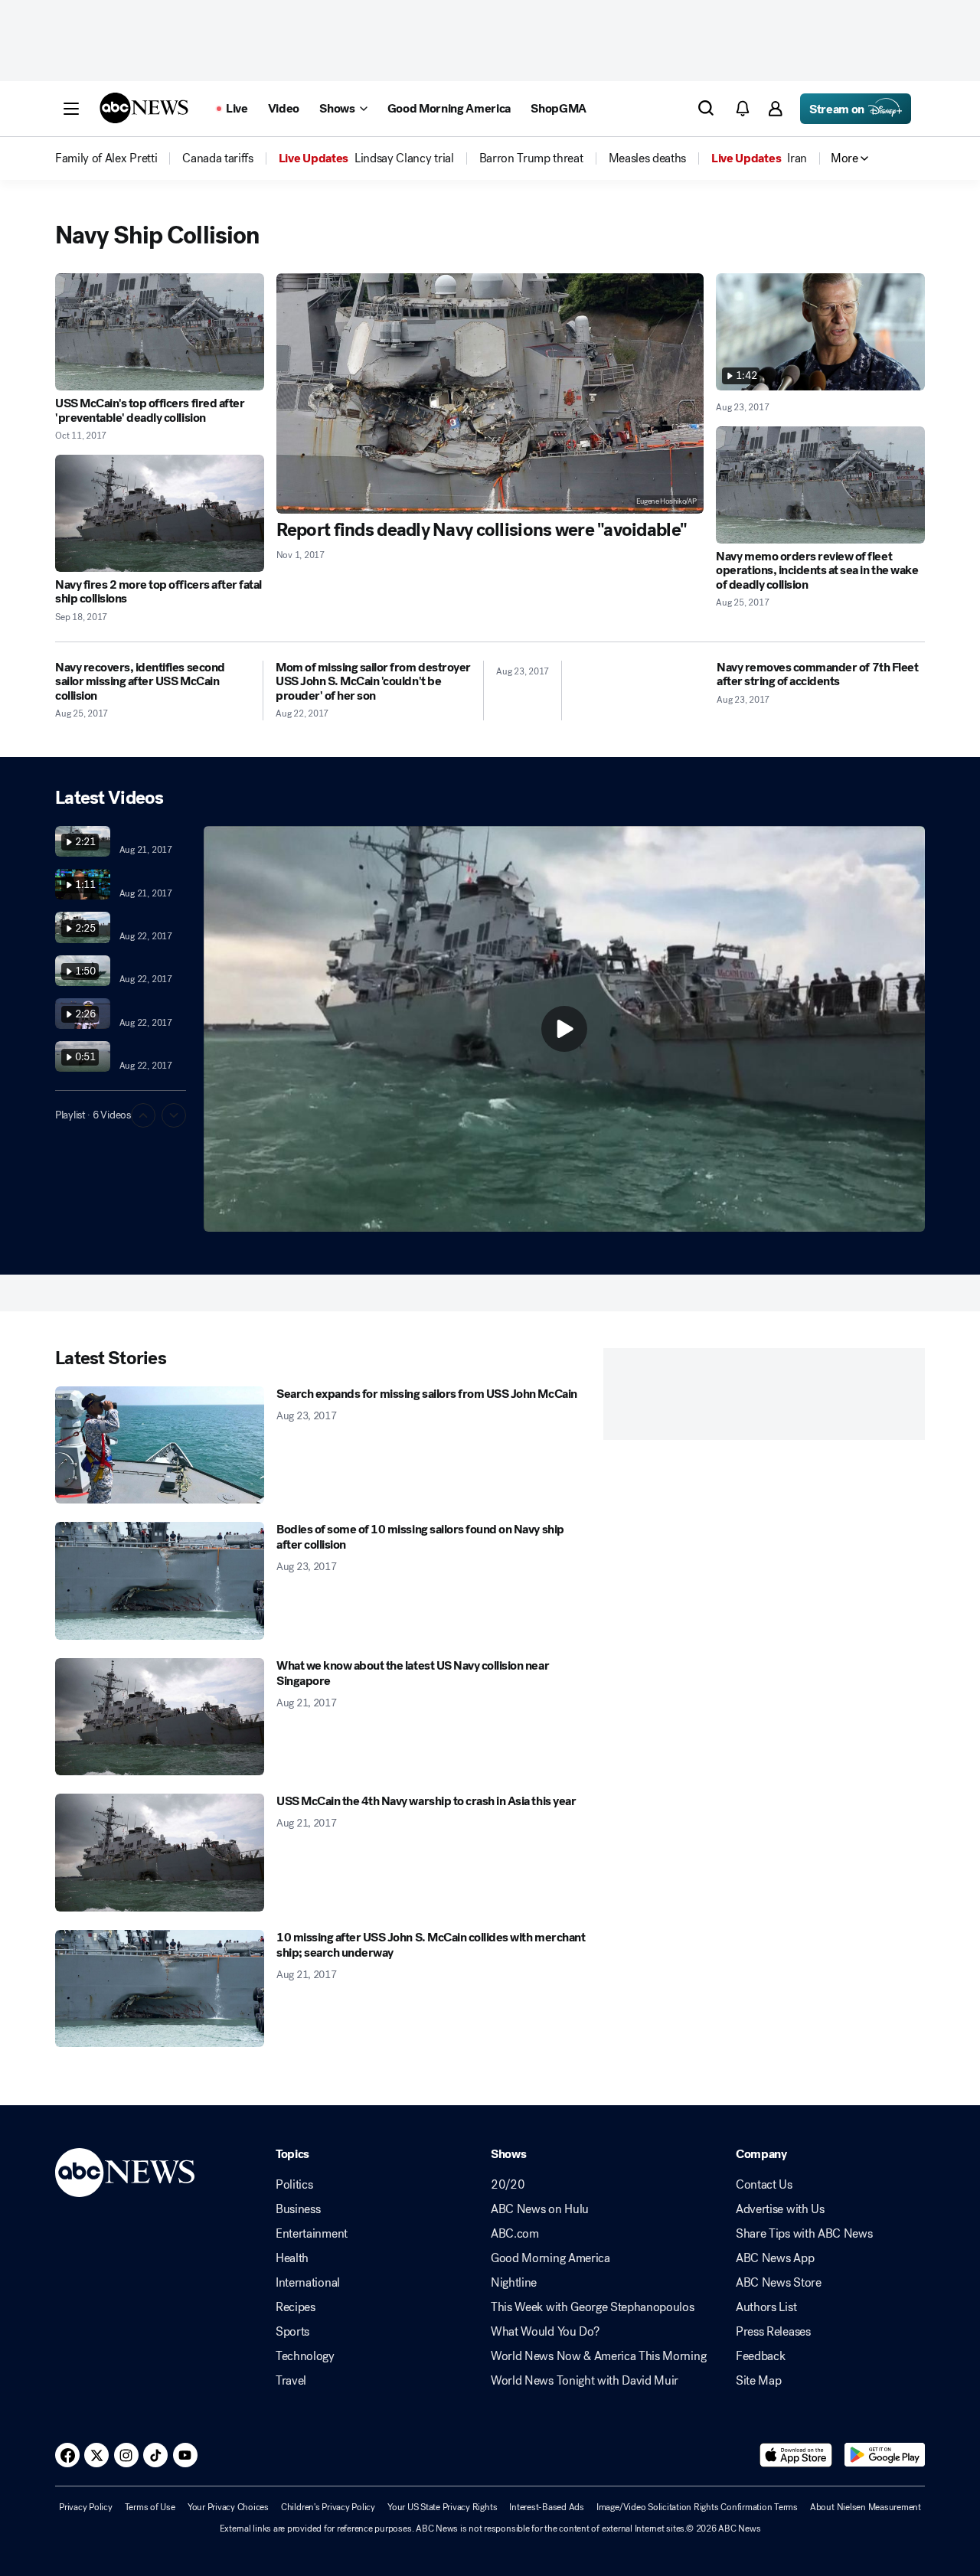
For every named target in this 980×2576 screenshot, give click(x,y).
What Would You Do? (545, 2332)
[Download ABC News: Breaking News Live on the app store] (796, 2455)
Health (292, 2258)
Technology (305, 2356)
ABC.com (515, 2234)
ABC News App (775, 2258)
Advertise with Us (780, 2209)
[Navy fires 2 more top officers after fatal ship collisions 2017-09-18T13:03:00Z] (160, 513)
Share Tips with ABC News (804, 2234)
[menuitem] (106, 158)
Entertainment (312, 2234)
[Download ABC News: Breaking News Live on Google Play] (885, 2455)
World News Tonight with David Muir (585, 2381)
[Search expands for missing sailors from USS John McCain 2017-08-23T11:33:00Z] (160, 1445)
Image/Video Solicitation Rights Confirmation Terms (697, 2507)
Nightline (514, 2283)
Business (298, 2209)
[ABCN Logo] (144, 108)
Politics (294, 2185)
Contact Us (764, 2185)
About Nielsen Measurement (866, 2507)
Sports (292, 2332)
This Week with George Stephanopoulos (592, 2307)
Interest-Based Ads (547, 2507)
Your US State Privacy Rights (442, 2507)
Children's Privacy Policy (328, 2507)
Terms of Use (150, 2507)
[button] (71, 109)
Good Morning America (550, 2258)
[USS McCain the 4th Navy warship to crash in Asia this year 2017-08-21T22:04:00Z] (160, 1853)
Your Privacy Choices (228, 2507)
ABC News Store (779, 2283)
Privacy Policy (86, 2507)
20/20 (508, 2185)
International (308, 2283)
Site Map (758, 2381)
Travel (291, 2381)
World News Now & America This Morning (598, 2356)
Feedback (760, 2356)
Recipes (296, 2307)
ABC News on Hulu (540, 2209)
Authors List (766, 2307)
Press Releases (773, 2332)
